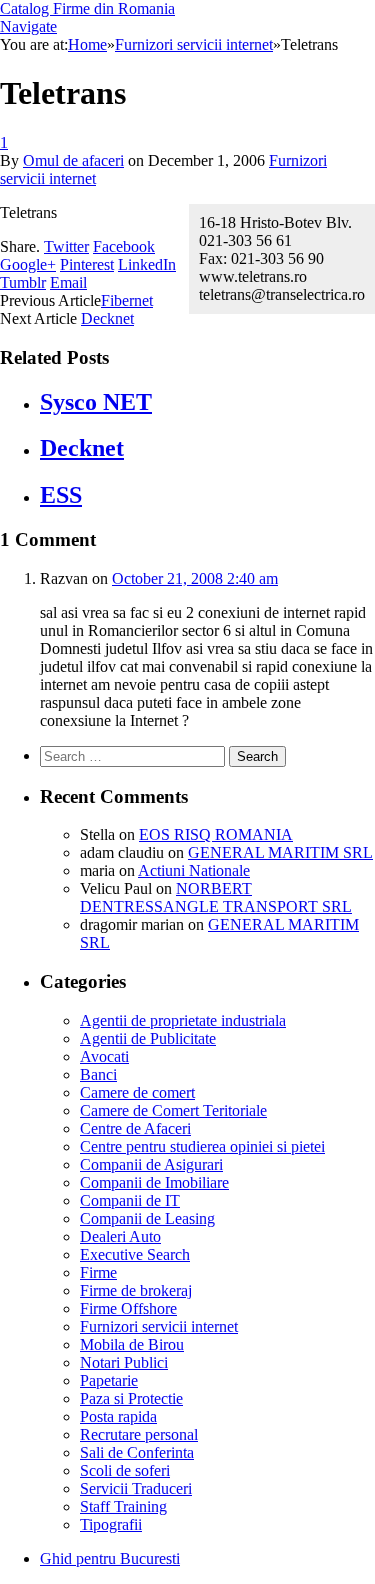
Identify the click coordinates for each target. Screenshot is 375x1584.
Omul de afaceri (73, 160)
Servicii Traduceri (136, 1488)
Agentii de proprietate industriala (183, 1020)
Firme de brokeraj (136, 1290)
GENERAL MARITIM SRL (280, 852)
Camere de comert (137, 1092)
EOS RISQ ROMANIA (216, 834)
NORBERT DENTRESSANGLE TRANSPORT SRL (216, 897)
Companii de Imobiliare (154, 1182)
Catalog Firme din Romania (87, 8)
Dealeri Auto (120, 1236)
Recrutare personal (139, 1434)
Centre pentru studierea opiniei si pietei (202, 1146)
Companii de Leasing (147, 1218)
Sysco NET (96, 402)
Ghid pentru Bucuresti (110, 1558)
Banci (98, 1074)
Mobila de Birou (132, 1344)
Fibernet (127, 300)
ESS (61, 495)
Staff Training (123, 1506)
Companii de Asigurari (151, 1164)
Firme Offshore (128, 1308)
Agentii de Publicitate (148, 1038)
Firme (98, 1272)
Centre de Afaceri (135, 1128)
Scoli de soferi (125, 1470)
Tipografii (111, 1524)
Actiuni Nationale (194, 870)
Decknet (107, 318)
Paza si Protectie (131, 1398)
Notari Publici (124, 1362)
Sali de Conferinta (137, 1452)
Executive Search (135, 1254)
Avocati (104, 1056)
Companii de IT (130, 1200)
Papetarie (109, 1380)
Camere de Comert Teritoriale (173, 1110)
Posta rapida (118, 1416)
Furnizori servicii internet (159, 1326)
